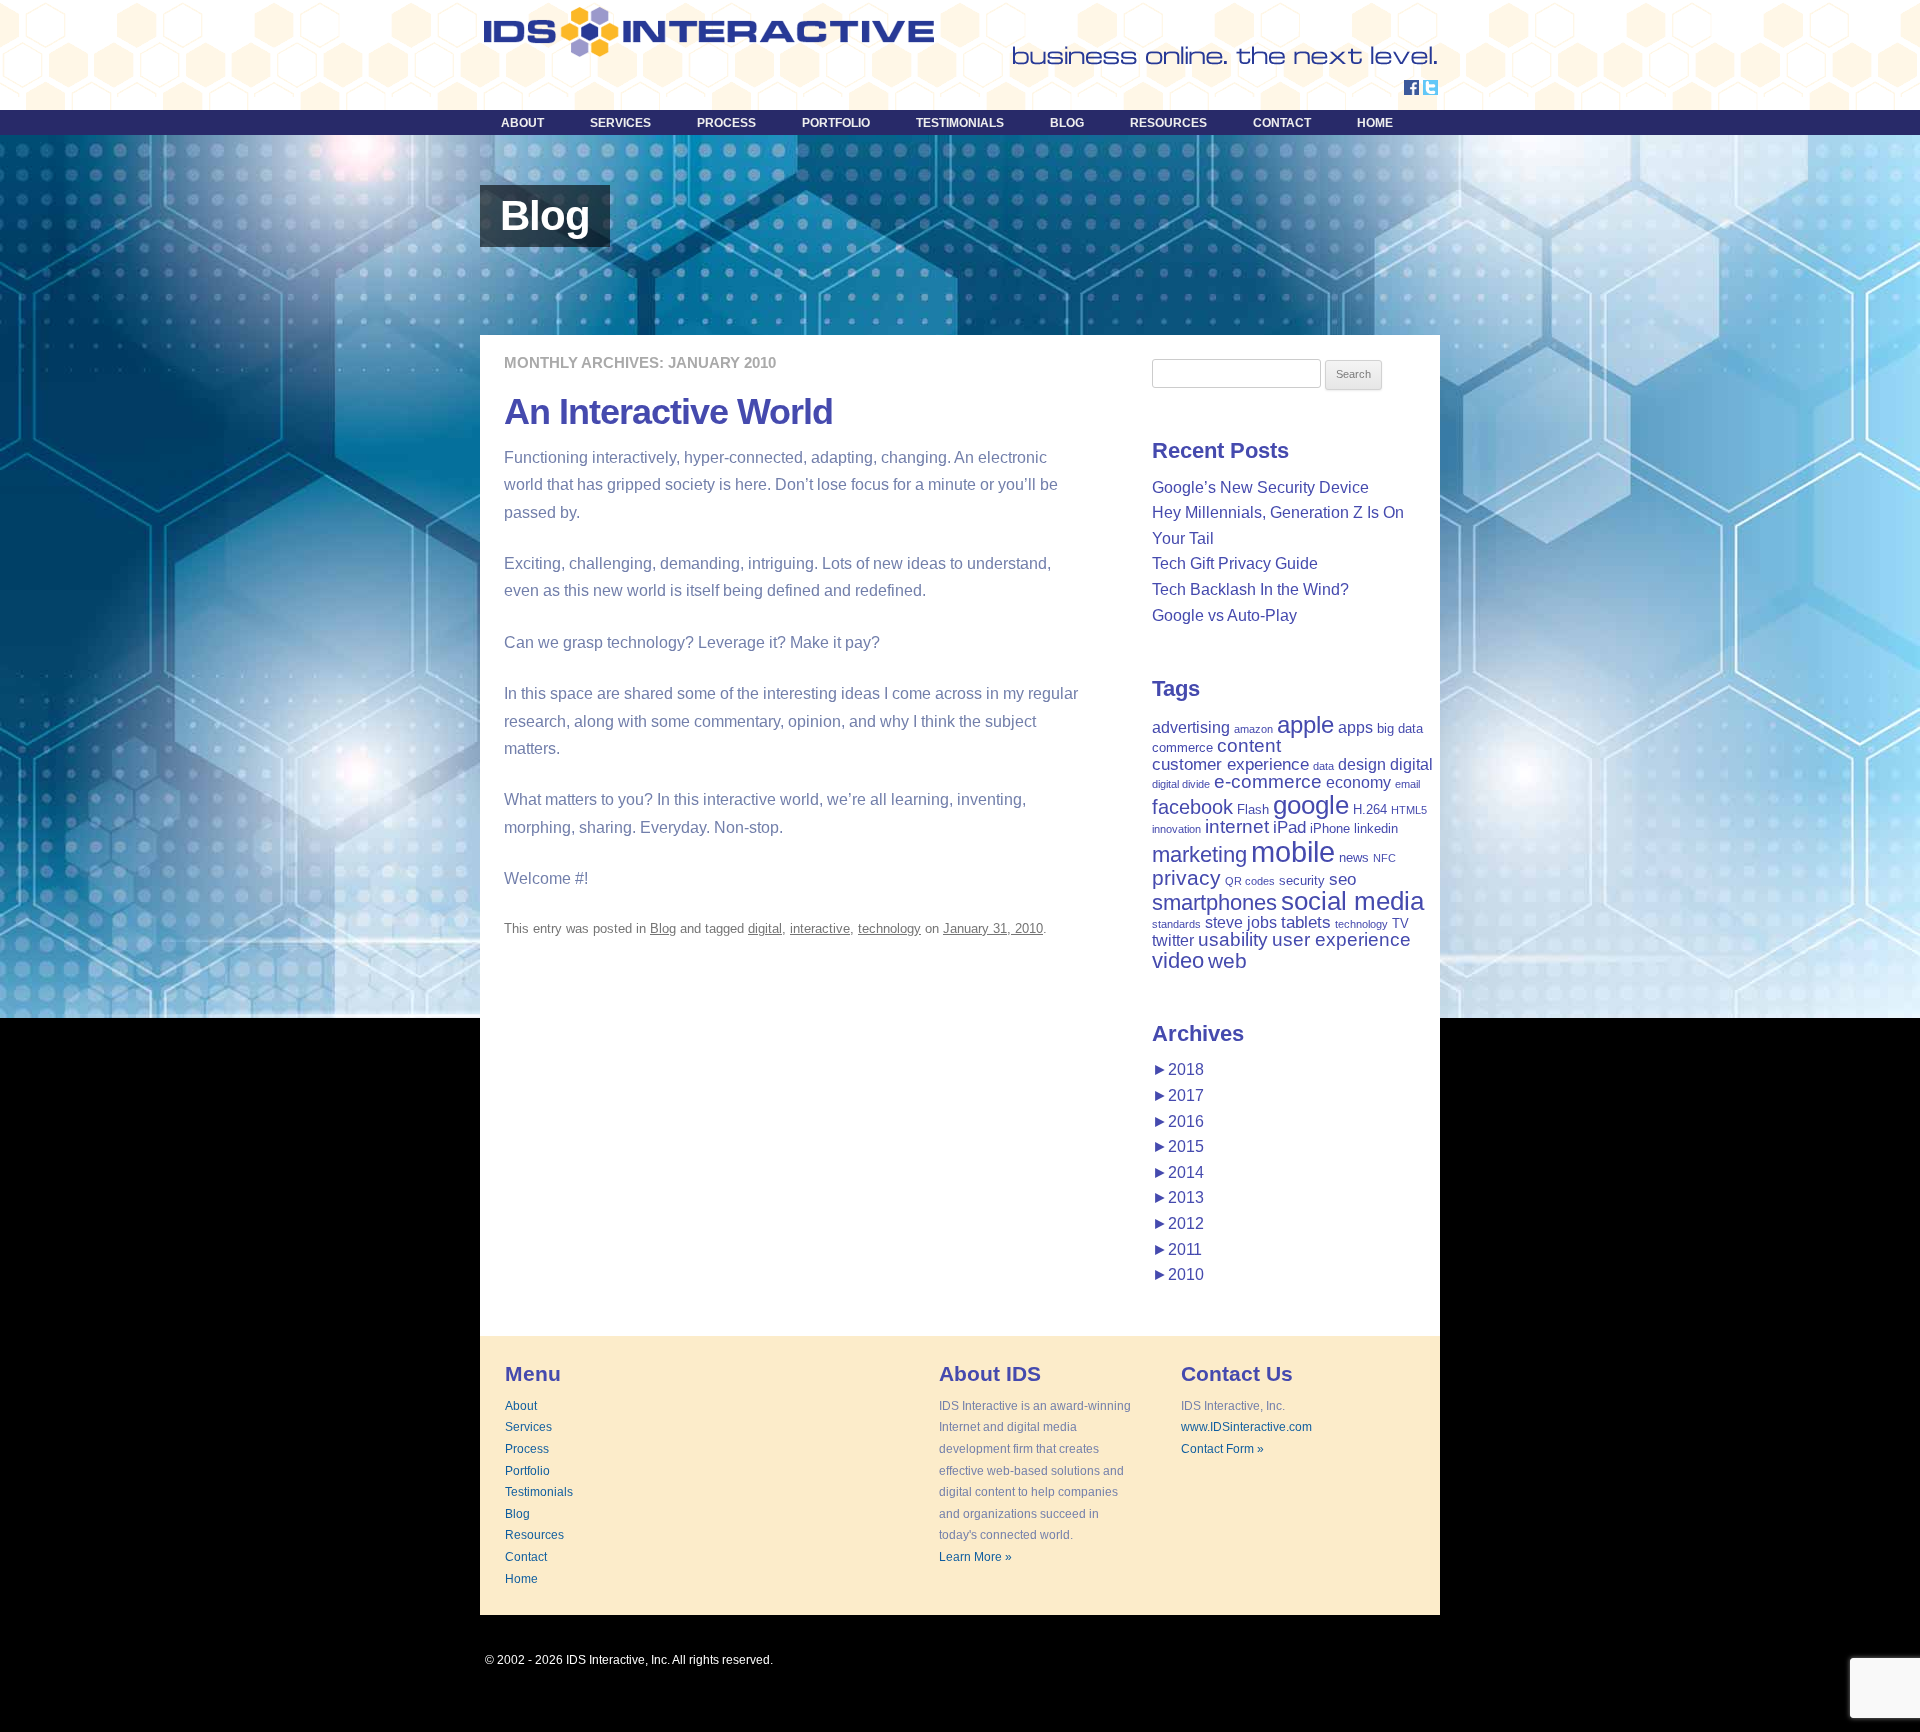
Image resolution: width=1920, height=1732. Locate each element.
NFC (1384, 858)
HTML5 (1409, 810)
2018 (1178, 1069)
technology (889, 928)
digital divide (1181, 784)
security (1302, 880)
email (1407, 784)
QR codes (1250, 881)
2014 (1178, 1172)
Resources (1168, 123)
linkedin (1376, 828)
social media (1352, 901)
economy (1358, 782)
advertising (1191, 727)
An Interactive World (668, 411)
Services (620, 123)
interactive (820, 928)
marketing (1199, 854)
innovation (1176, 829)
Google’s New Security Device (1260, 487)
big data (1400, 728)
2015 (1178, 1146)
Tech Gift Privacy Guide (1235, 563)
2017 (1178, 1095)
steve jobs (1241, 922)
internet (1237, 826)
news (1354, 857)
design (1362, 764)
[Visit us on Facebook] (1411, 89)
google (1311, 805)
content (1249, 745)
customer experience (1230, 764)
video (1178, 960)
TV (1400, 923)
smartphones (1214, 902)
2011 (1177, 1249)
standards (1176, 924)
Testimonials (960, 123)
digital (765, 928)
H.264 (1370, 809)
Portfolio (836, 123)
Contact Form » (1222, 1449)
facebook (1192, 807)
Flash (1253, 809)
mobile (1293, 851)
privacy (1186, 877)
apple (1305, 724)
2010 (1178, 1274)
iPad (1289, 827)
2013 (1178, 1197)
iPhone (1330, 828)
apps (1355, 727)
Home (1375, 123)
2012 (1178, 1223)
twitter (1173, 940)
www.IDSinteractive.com (1246, 1427)
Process (726, 123)
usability (1233, 939)
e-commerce (1268, 781)
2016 (1178, 1121)
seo (1342, 879)
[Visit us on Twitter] (1430, 89)
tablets (1306, 922)
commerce (1182, 747)
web (1227, 960)
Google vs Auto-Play (1224, 615)
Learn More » (975, 1557)
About (522, 123)
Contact (1282, 123)
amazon (1253, 729)
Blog (1067, 123)
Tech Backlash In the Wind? (1250, 589)
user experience (1341, 939)
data (1323, 766)
